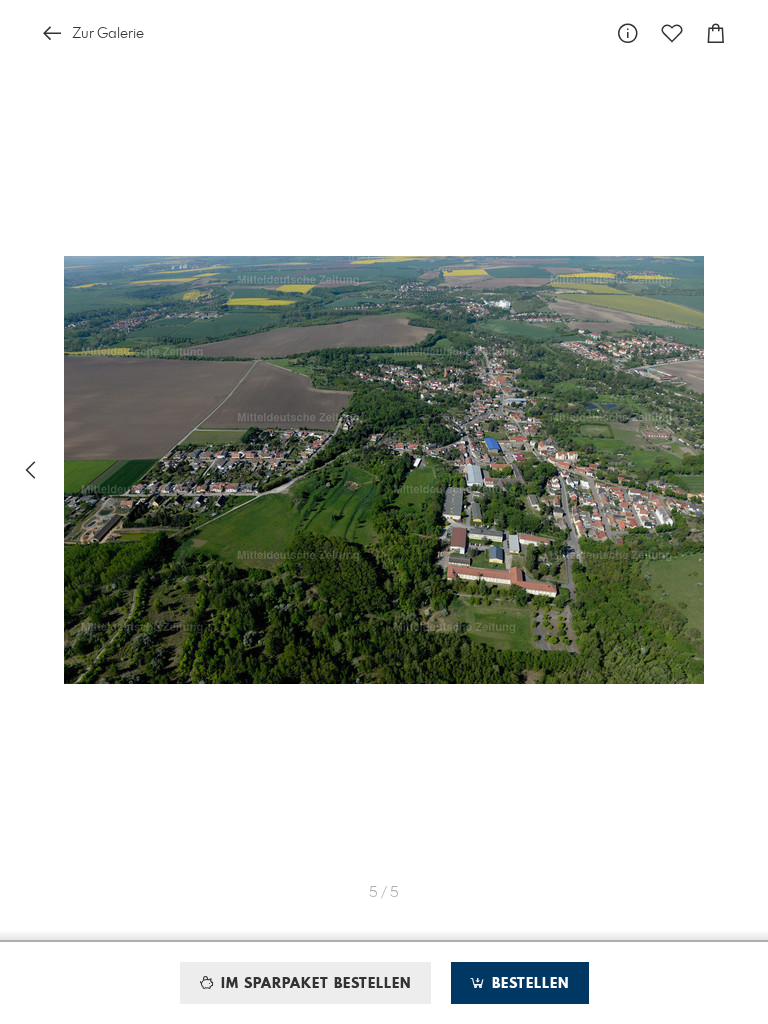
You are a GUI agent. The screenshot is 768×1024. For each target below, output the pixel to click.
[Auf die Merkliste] (672, 33)
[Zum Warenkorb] (716, 33)
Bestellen (528, 984)
